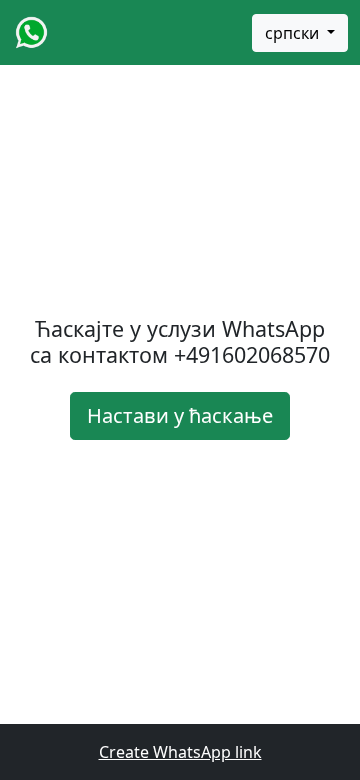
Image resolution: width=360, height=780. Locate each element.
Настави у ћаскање (180, 415)
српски (294, 33)
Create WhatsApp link (180, 752)
